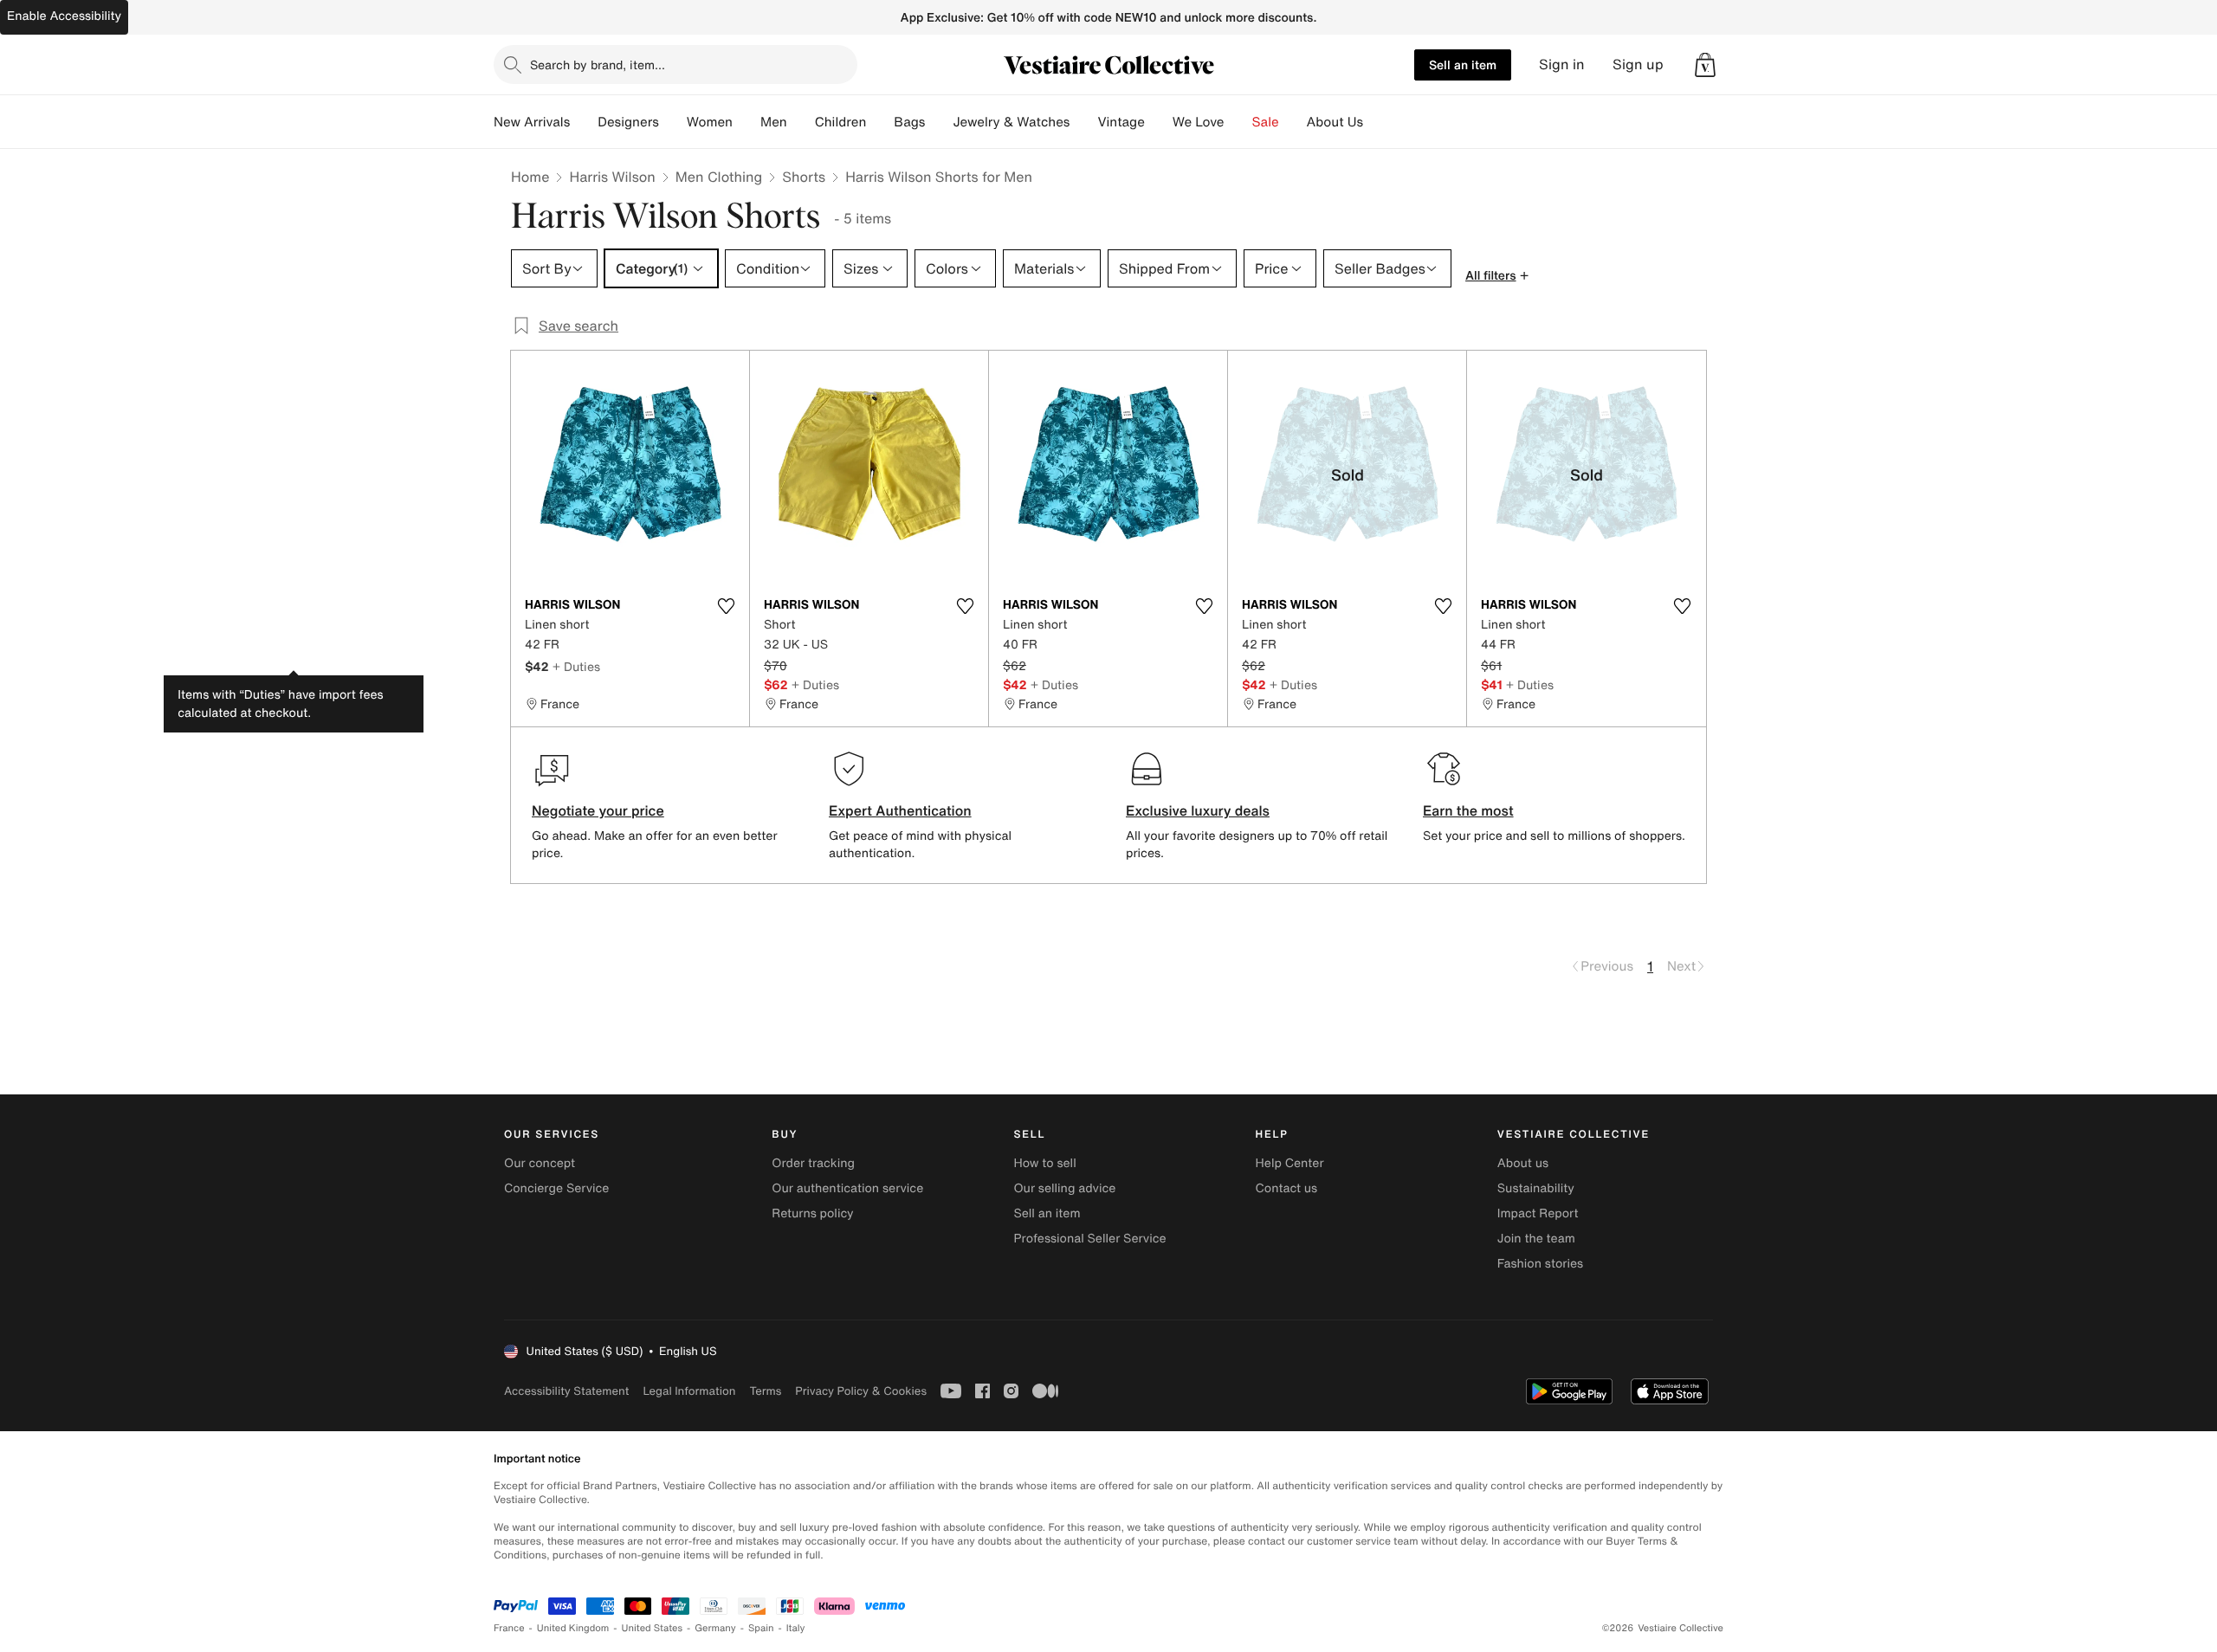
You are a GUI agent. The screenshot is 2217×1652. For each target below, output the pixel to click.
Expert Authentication (900, 810)
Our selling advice (1064, 1188)
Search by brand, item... (598, 65)
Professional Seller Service (1089, 1239)
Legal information (689, 1391)
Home (530, 177)
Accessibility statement (566, 1391)
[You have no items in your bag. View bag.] (1705, 65)
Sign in (1562, 65)
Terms (765, 1391)
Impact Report (1538, 1213)
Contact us (1287, 1188)
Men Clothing (719, 177)
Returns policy (812, 1213)
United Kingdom (573, 1628)
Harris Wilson (612, 177)
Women (710, 122)
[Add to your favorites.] (726, 606)
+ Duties (576, 666)
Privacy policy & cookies (861, 1391)
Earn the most (1468, 810)
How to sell (1044, 1163)
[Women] (747, 122)
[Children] (880, 122)
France (509, 1628)
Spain (761, 1628)
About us (1523, 1163)
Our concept (540, 1163)
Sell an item (1463, 65)
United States (653, 1628)
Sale (1266, 122)
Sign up (1638, 65)
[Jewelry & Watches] (1083, 122)
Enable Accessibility (64, 16)
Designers (628, 122)
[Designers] (673, 122)
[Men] (801, 122)
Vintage (1121, 122)
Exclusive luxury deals (1198, 810)
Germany (715, 1628)
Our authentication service (847, 1188)
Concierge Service (556, 1188)
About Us (1335, 122)
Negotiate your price (598, 810)
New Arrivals (532, 122)
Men (774, 122)
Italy (796, 1628)
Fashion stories (1540, 1264)
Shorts (804, 177)
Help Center (1290, 1163)
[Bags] (939, 122)
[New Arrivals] (584, 122)
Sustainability (1536, 1188)
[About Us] (1377, 122)
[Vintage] (1159, 122)
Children (841, 122)
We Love (1199, 122)
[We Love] (1238, 122)
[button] (1705, 65)
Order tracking (813, 1163)
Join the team (1536, 1239)
